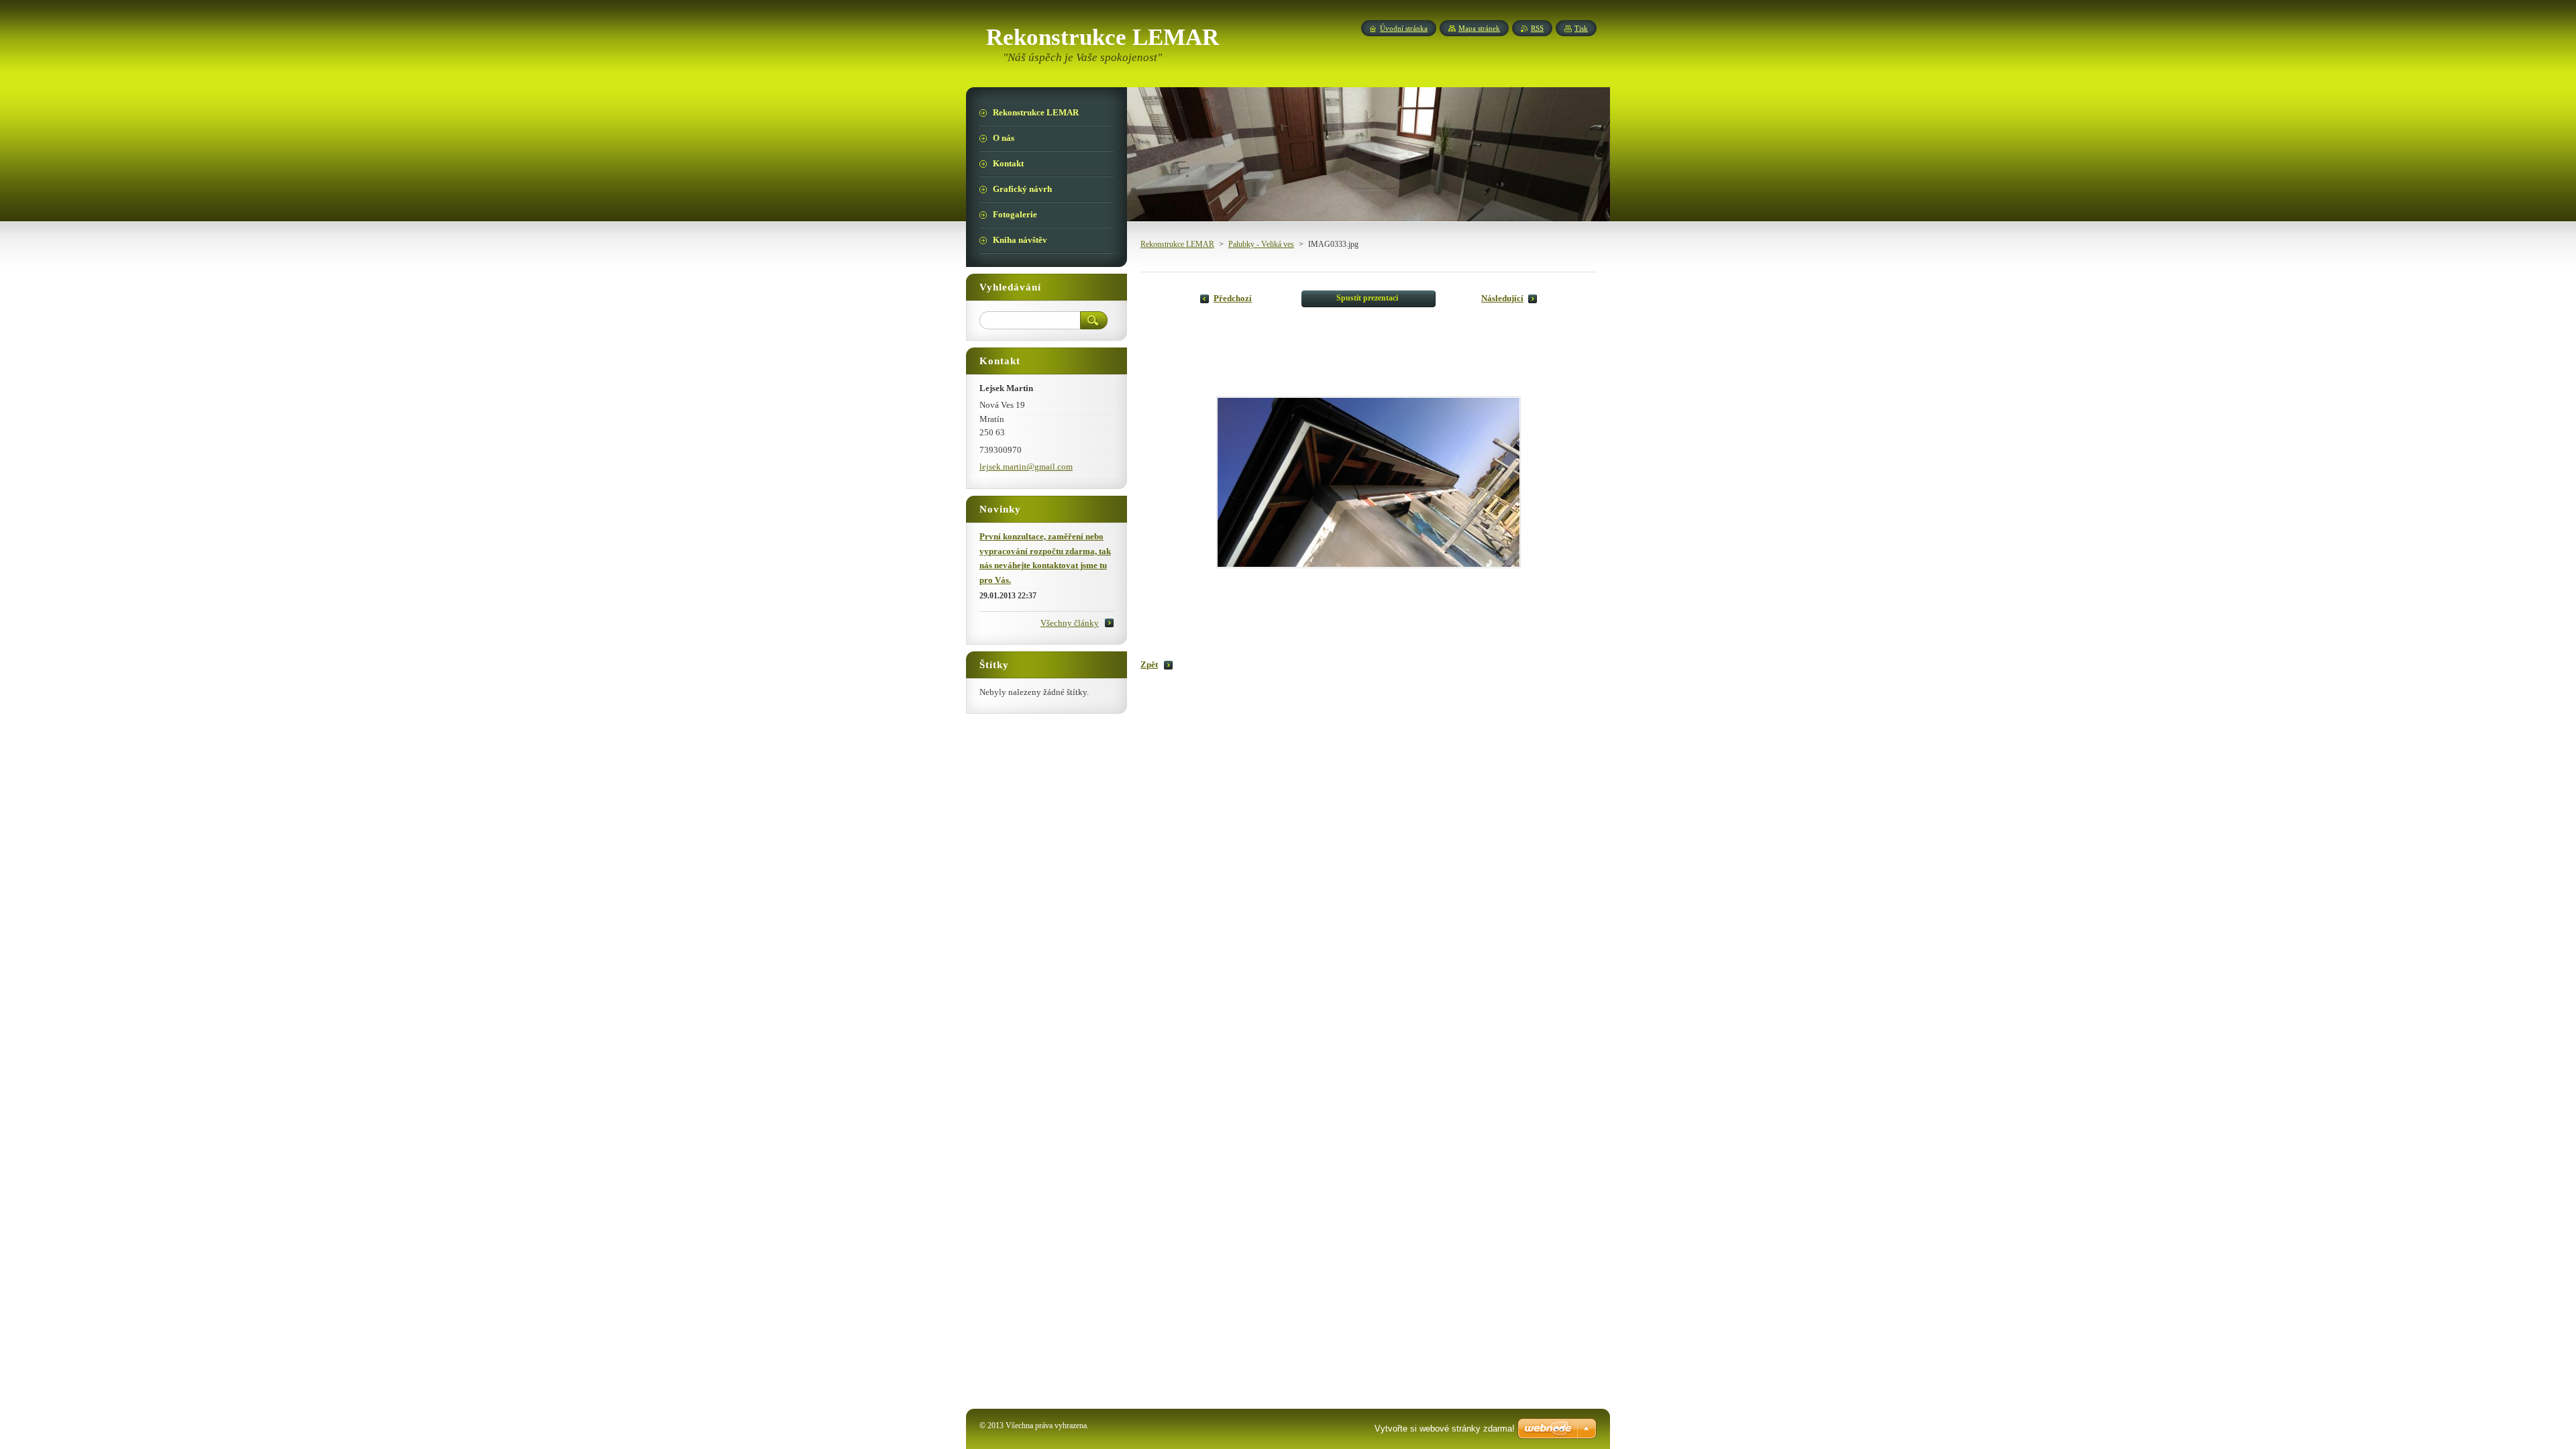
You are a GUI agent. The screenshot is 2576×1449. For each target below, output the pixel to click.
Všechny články (1070, 623)
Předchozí (1233, 299)
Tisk (1581, 28)
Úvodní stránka (1404, 28)
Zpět (1149, 665)
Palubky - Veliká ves (1261, 244)
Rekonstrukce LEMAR (1177, 244)
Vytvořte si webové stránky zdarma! (1445, 1429)
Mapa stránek (1479, 28)
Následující (1502, 299)
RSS (1537, 28)
